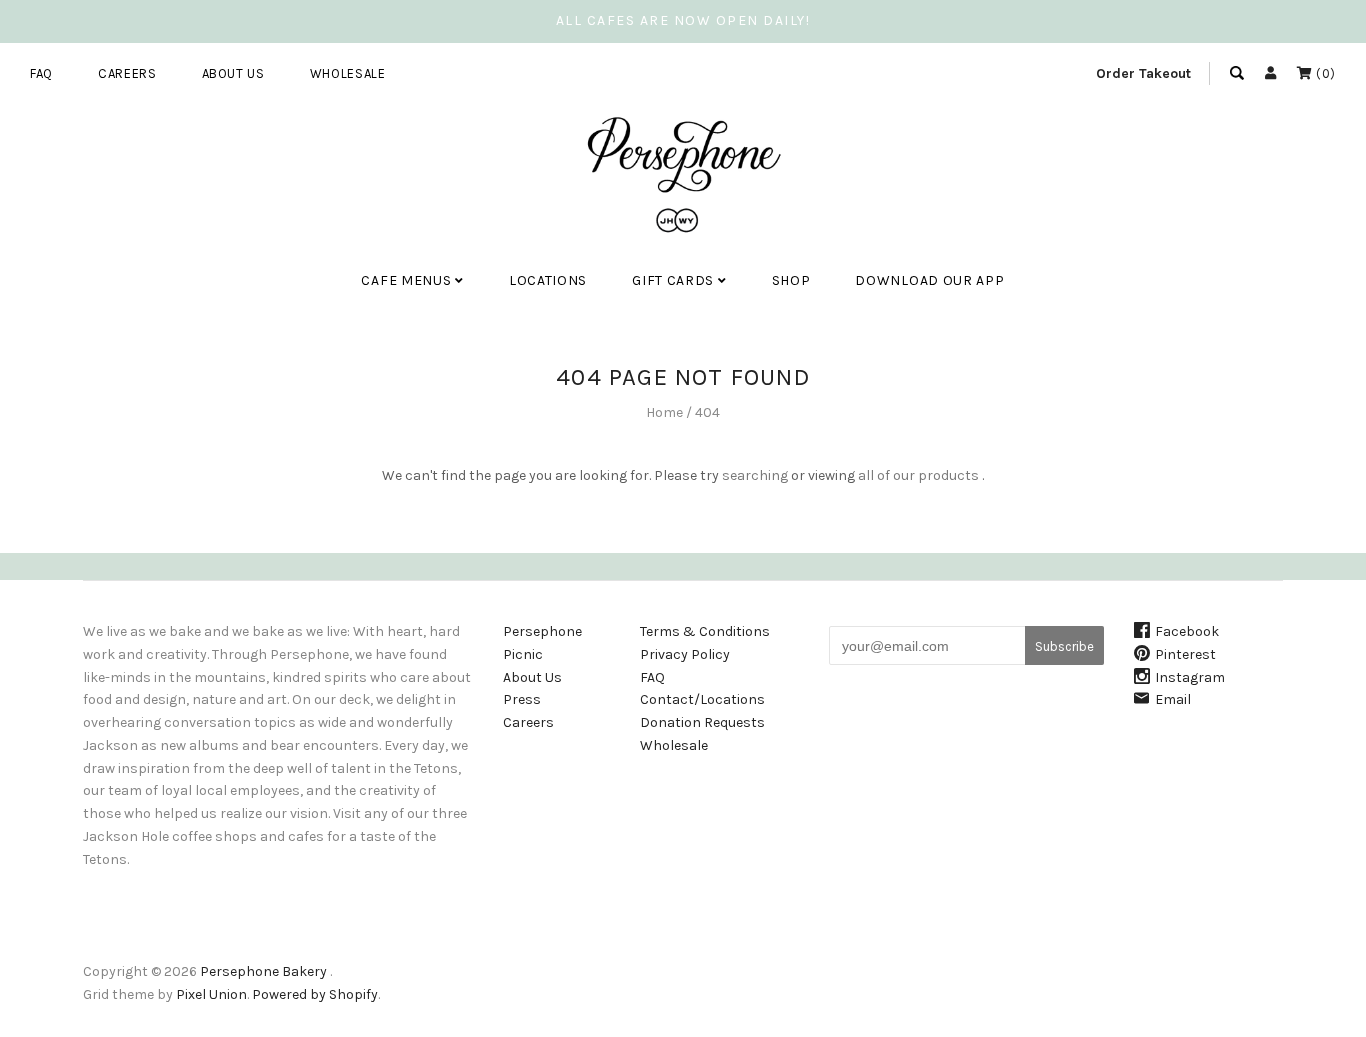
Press (522, 699)
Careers (127, 73)
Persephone (542, 631)
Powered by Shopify (315, 994)
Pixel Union (211, 994)
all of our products (918, 475)
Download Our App (929, 280)
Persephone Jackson (443, 342)
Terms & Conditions (705, 631)
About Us (233, 73)
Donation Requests (702, 722)
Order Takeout (1143, 73)
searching (755, 475)
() (1324, 73)
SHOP (791, 280)
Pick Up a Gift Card (705, 342)
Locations (548, 280)
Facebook (1187, 631)
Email (1173, 699)
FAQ (41, 73)
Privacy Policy (685, 654)
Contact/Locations (702, 699)
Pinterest (1185, 654)
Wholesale (348, 73)
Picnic (523, 654)
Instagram (1190, 677)
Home (664, 412)
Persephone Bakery (263, 971)
